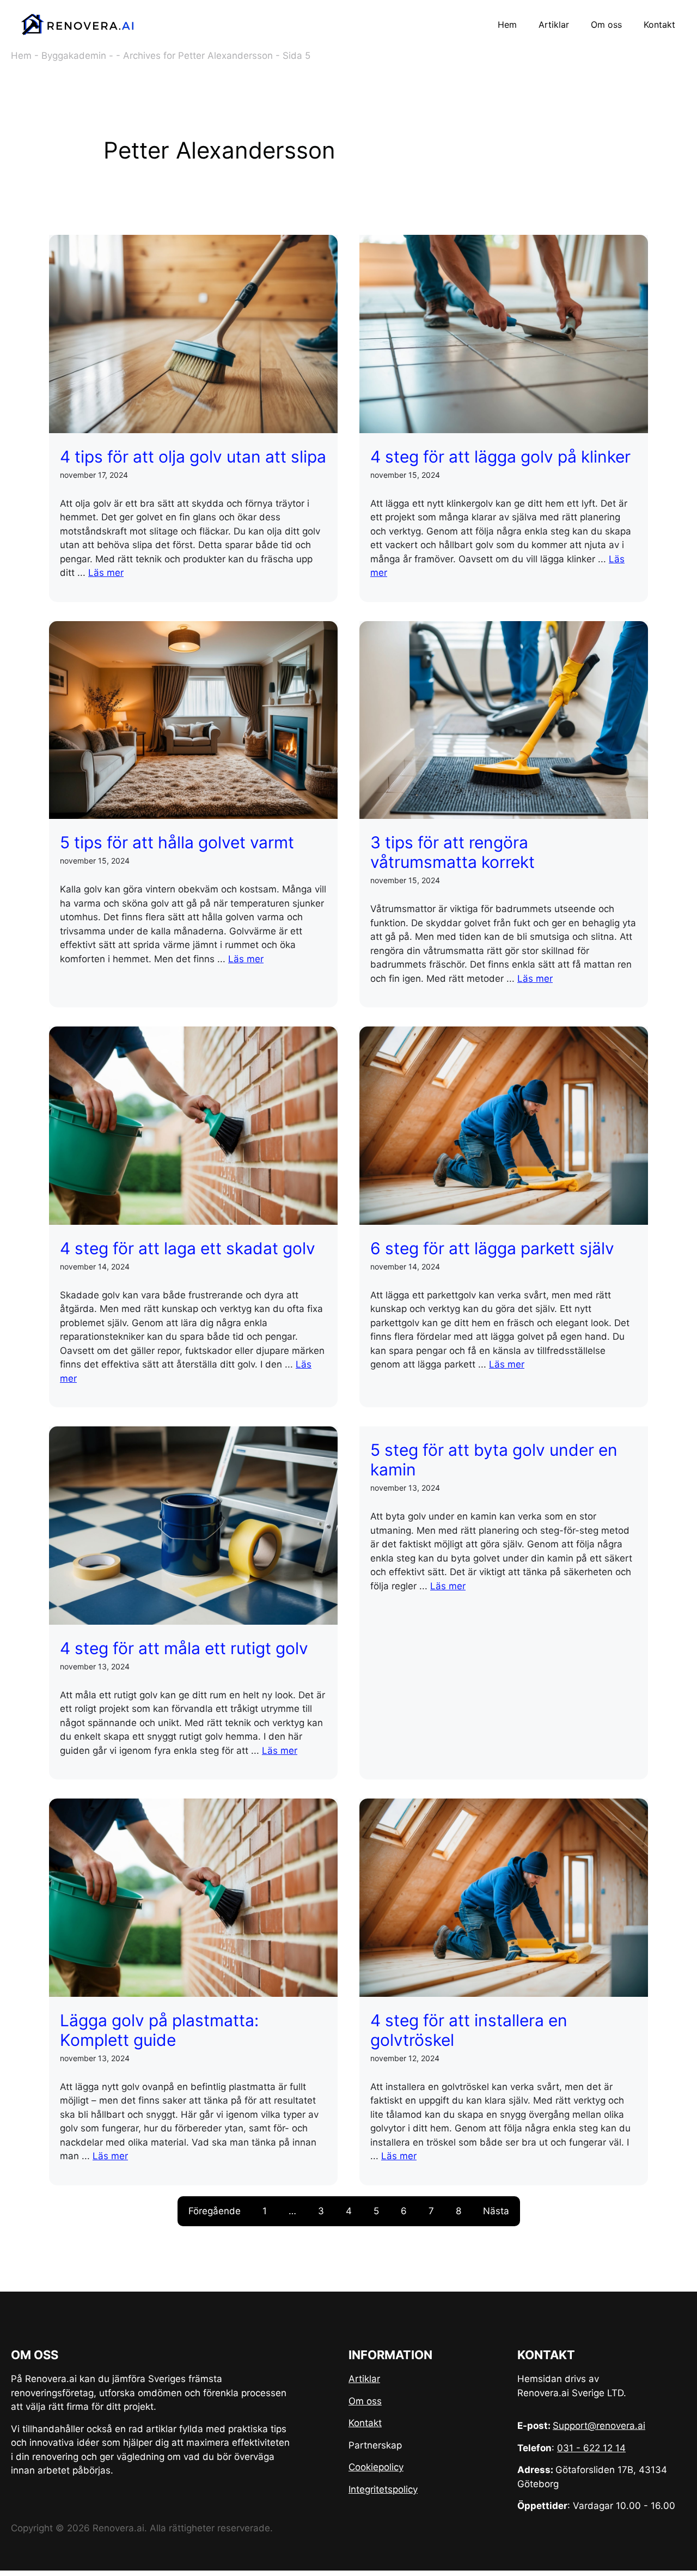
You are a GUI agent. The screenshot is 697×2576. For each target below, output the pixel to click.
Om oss (606, 25)
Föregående (215, 2211)
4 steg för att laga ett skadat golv (188, 1248)
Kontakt (659, 25)
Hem (507, 25)
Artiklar (554, 25)
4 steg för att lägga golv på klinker (500, 457)
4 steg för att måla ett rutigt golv (184, 1648)
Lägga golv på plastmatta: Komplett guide (159, 2030)
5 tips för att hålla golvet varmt (177, 842)
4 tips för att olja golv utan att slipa (193, 457)
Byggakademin (74, 56)
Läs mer (106, 573)
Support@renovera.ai (599, 2426)
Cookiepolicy (376, 2467)
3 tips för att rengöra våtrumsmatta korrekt (453, 852)
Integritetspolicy (383, 2489)
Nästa (496, 2211)
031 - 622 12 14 (591, 2448)
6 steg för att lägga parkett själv (492, 1248)
